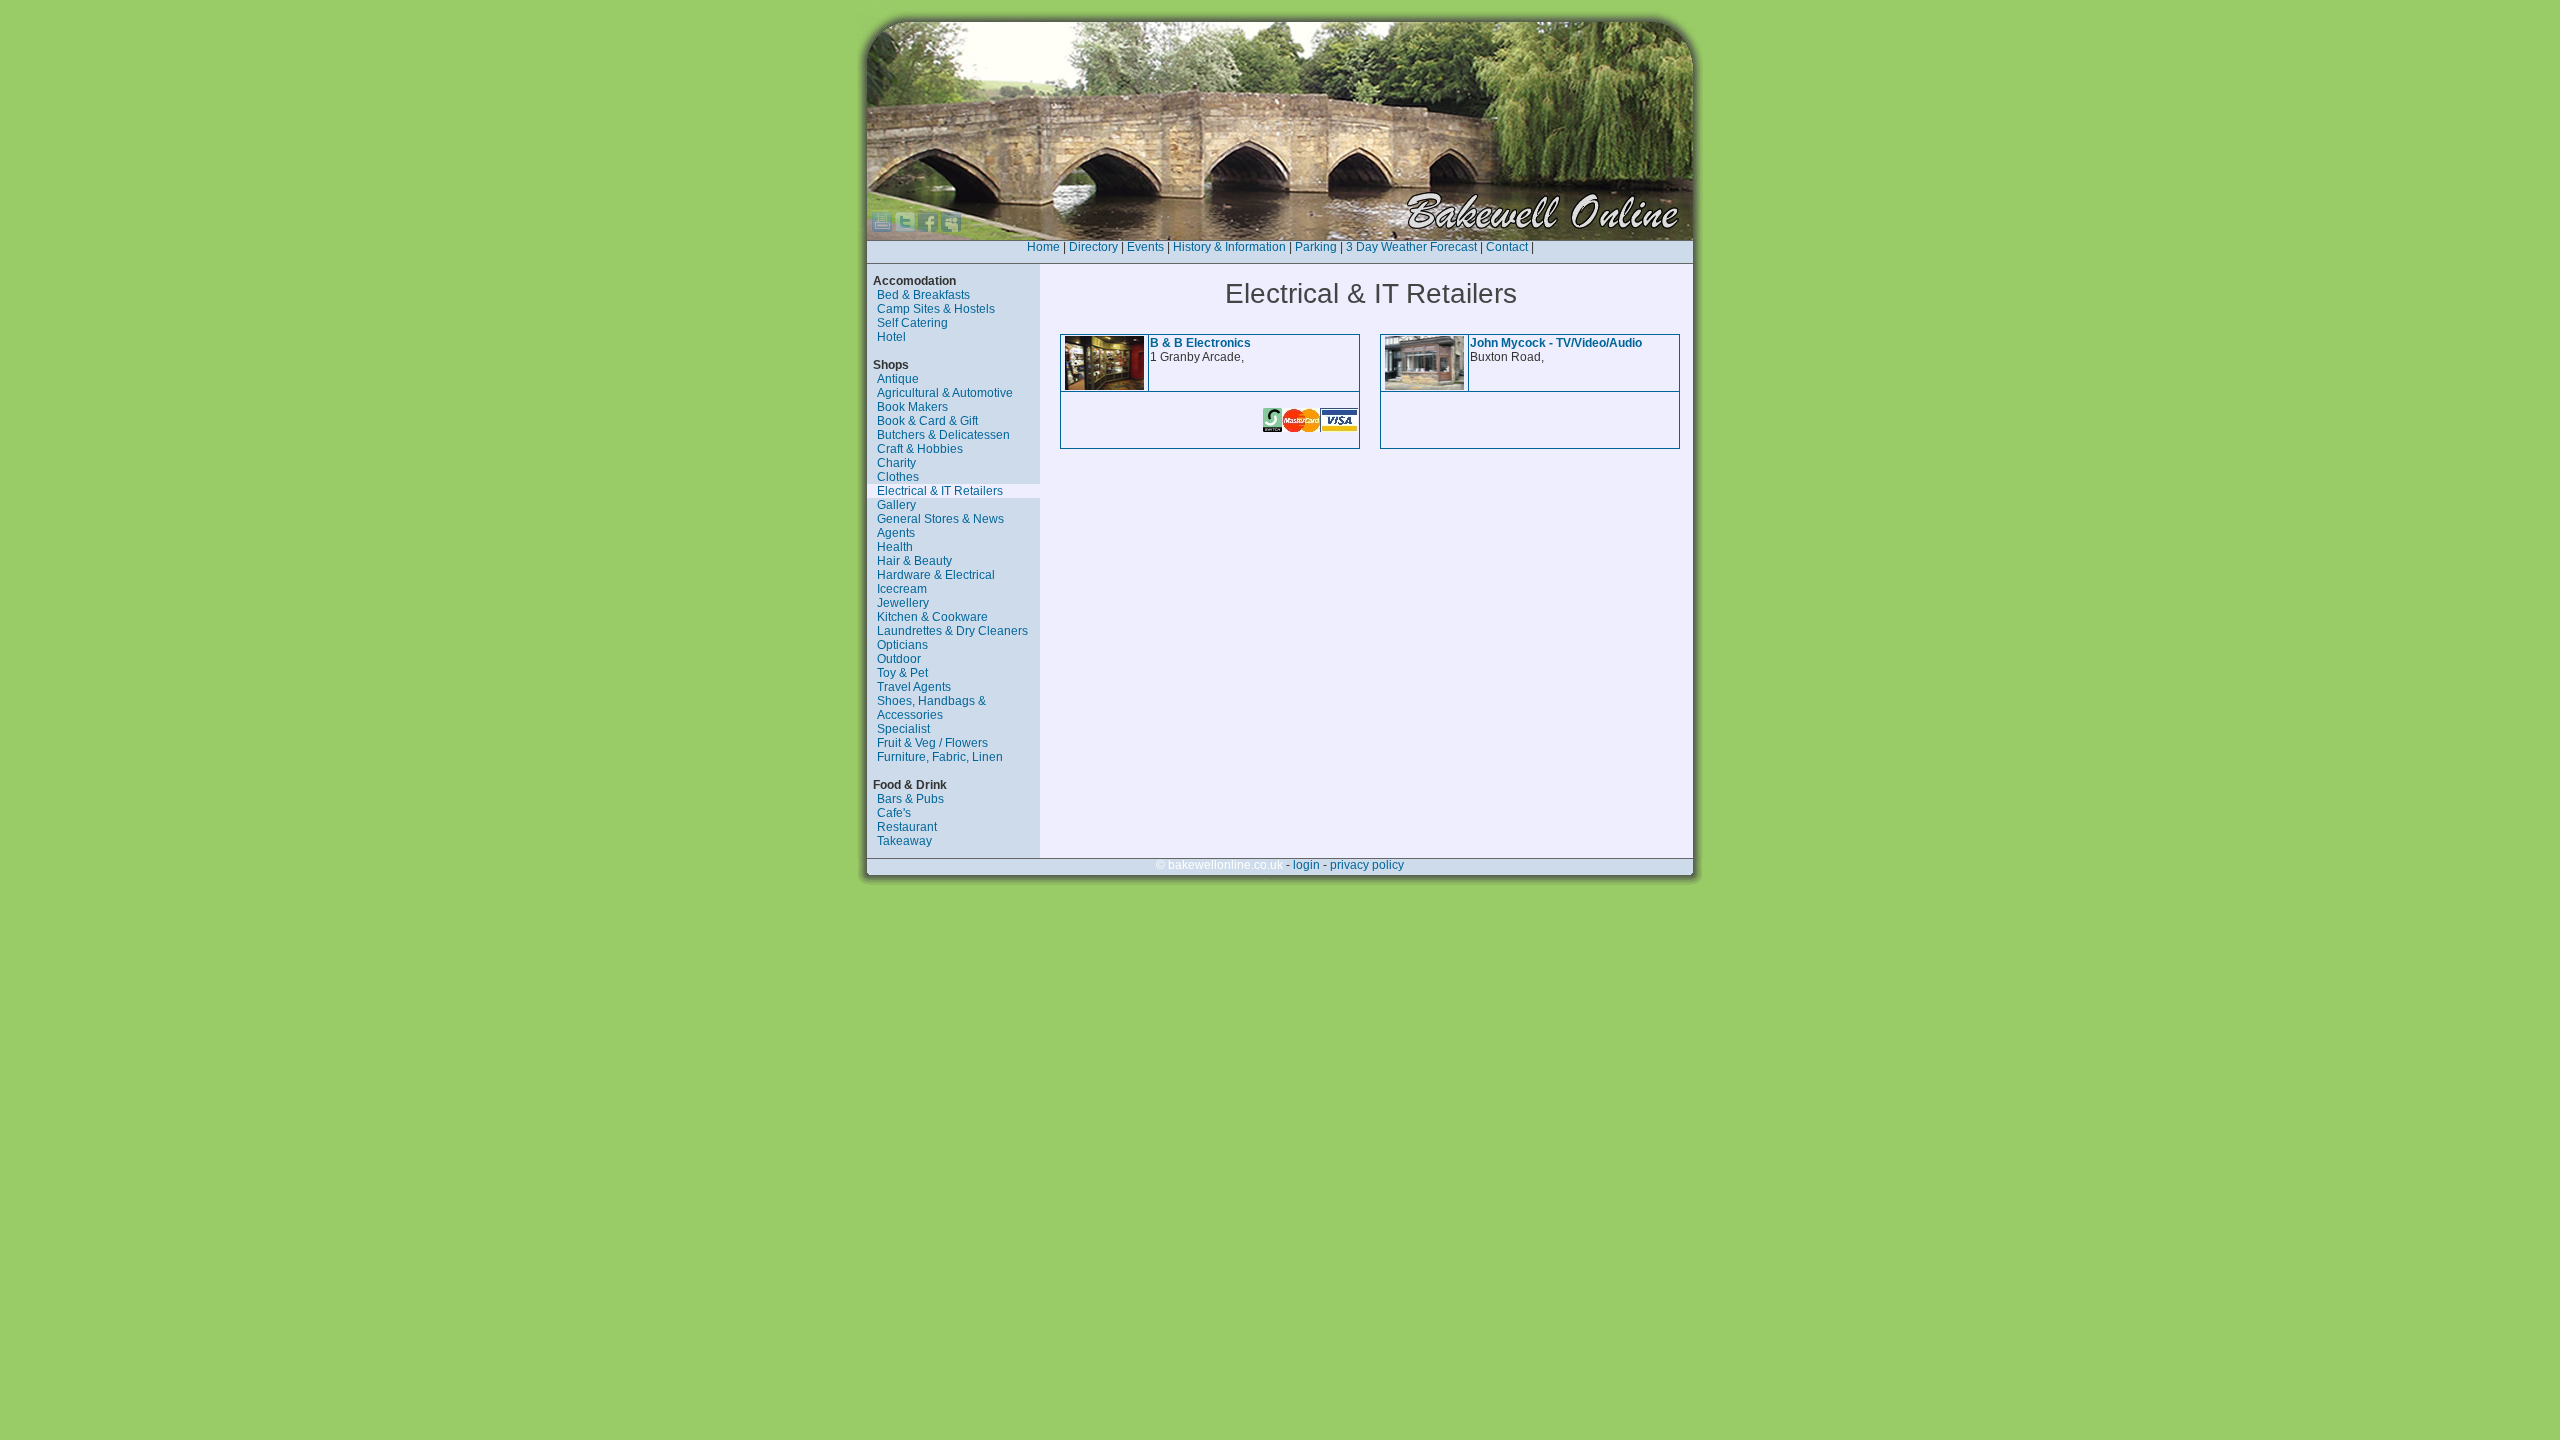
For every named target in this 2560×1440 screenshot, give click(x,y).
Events (1145, 247)
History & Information (1229, 247)
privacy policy (1367, 865)
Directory (1093, 247)
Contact (1507, 247)
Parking (1316, 247)
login (1306, 865)
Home (1043, 247)
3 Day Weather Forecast (1411, 247)
